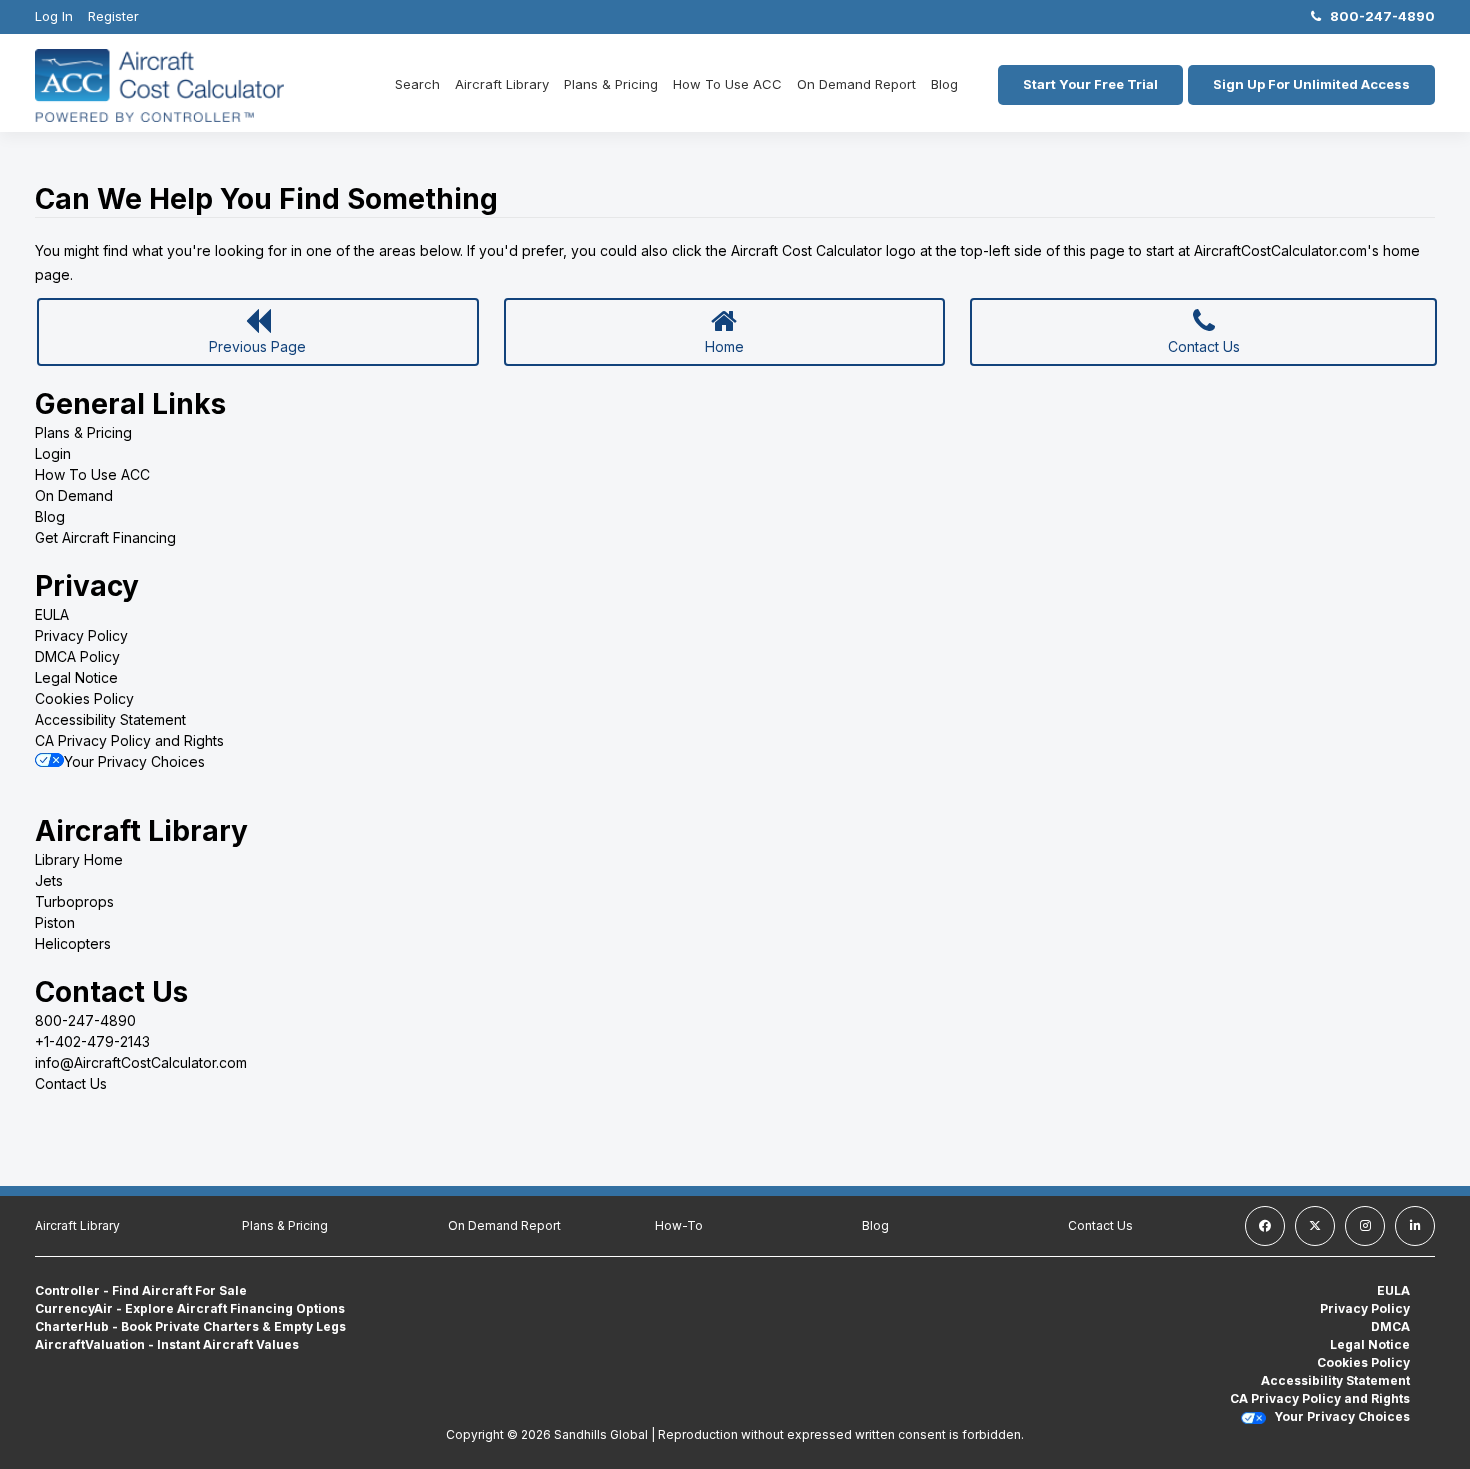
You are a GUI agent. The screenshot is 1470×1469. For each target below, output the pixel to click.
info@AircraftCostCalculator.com (141, 1062)
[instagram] (1365, 1226)
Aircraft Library (502, 84)
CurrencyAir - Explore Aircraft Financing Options (190, 1308)
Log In (54, 16)
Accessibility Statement (110, 719)
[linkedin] (1415, 1226)
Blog (944, 84)
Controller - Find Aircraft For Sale (141, 1290)
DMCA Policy (77, 656)
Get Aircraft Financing (105, 537)
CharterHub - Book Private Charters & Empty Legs (190, 1326)
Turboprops (74, 901)
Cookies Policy (84, 698)
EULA (52, 614)
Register (113, 16)
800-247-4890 (1378, 16)
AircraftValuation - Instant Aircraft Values (167, 1344)
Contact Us (1204, 346)
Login (53, 453)
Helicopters (73, 943)
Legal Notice (76, 677)
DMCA (1390, 1326)
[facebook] (1265, 1226)
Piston (55, 922)
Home (724, 346)
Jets (49, 880)
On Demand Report (856, 84)
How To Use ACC (727, 84)
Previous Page (257, 346)
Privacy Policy (81, 635)
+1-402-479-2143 (92, 1041)
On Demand (74, 495)
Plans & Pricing (611, 84)
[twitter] (1315, 1226)
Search (417, 84)
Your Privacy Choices (134, 761)
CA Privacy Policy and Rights (129, 740)
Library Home (79, 859)
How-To (679, 1225)
